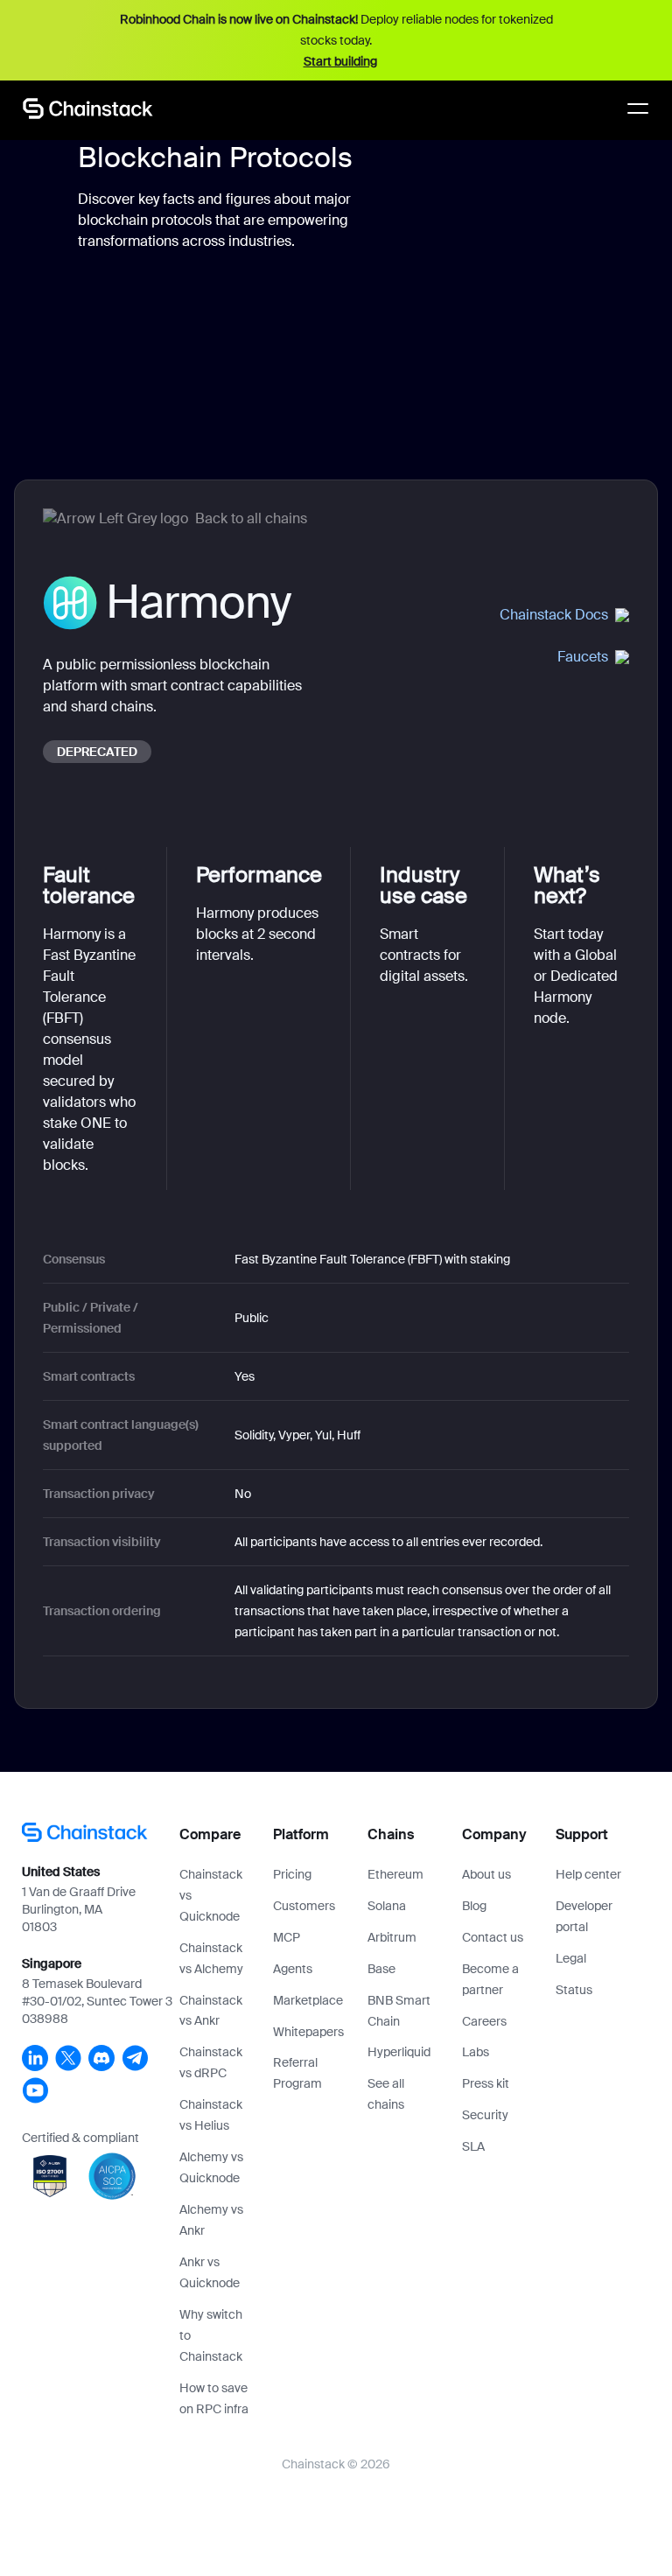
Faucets (583, 657)
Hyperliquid (399, 2052)
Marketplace (308, 2000)
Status (574, 1990)
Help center (588, 1874)
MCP (287, 1937)
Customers (304, 1906)
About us (486, 1874)
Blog (474, 1906)
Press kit (486, 2083)
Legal (571, 1958)
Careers (484, 2021)
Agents (293, 1969)
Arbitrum (392, 1937)
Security (485, 2115)
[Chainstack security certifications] (51, 2200)
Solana (387, 1906)
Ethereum (395, 1874)
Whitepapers (308, 2032)
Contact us (493, 1937)
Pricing (292, 1874)
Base (381, 1969)
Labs (476, 2052)
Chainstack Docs (554, 615)
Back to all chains (251, 518)
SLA (473, 2146)
